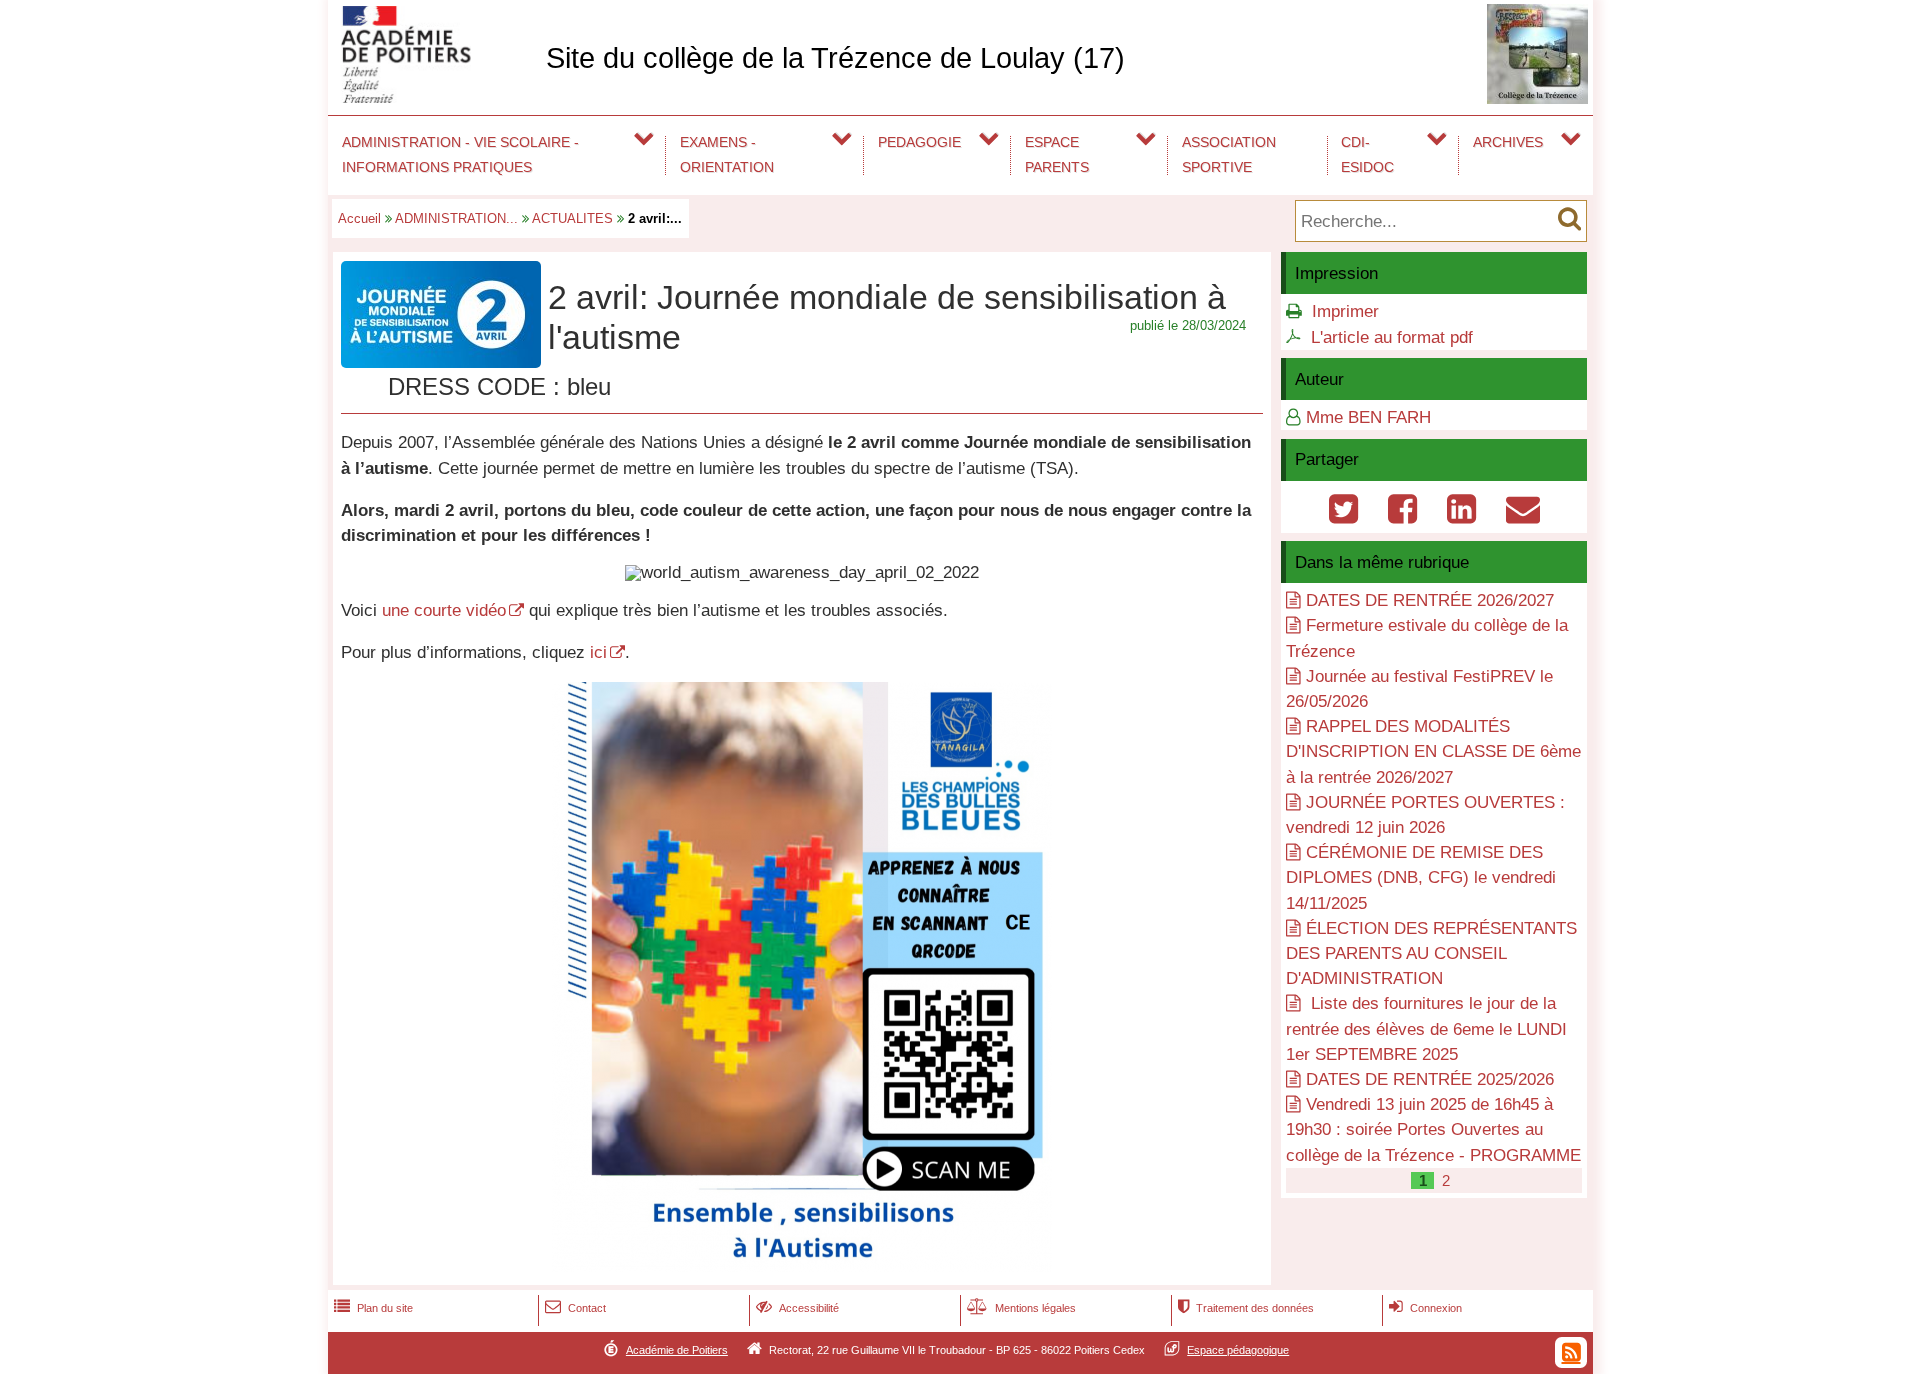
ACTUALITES (572, 218)
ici (598, 652)
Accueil (359, 218)
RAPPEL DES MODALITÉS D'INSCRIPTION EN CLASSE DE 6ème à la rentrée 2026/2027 (1433, 751)
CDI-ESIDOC (1367, 154)
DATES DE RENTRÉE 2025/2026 (1430, 1079)
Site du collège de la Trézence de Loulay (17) (835, 58)
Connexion (1425, 1308)
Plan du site (373, 1308)
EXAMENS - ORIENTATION (727, 154)
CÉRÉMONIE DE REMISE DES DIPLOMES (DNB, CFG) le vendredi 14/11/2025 (1421, 877)
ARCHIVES (1508, 142)
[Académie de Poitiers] (433, 97)
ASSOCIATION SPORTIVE (1229, 154)
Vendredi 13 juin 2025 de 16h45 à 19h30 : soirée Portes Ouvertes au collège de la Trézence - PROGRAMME (1433, 1129)
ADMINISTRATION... (456, 218)
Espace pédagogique (1238, 1350)
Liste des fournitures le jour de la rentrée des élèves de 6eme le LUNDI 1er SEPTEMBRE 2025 (1426, 1028)
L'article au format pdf (1392, 337)
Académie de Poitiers (677, 1350)
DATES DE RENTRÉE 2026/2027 (1430, 600)
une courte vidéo (444, 610)
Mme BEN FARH (1368, 417)
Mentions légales (1021, 1308)
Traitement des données (1246, 1308)
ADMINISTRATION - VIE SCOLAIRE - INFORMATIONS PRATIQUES (460, 154)
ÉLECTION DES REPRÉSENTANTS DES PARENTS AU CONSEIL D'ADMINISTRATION (1431, 953)
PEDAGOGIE (919, 142)
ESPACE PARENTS (1057, 154)
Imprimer (1345, 311)
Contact (575, 1308)
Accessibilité (797, 1308)
